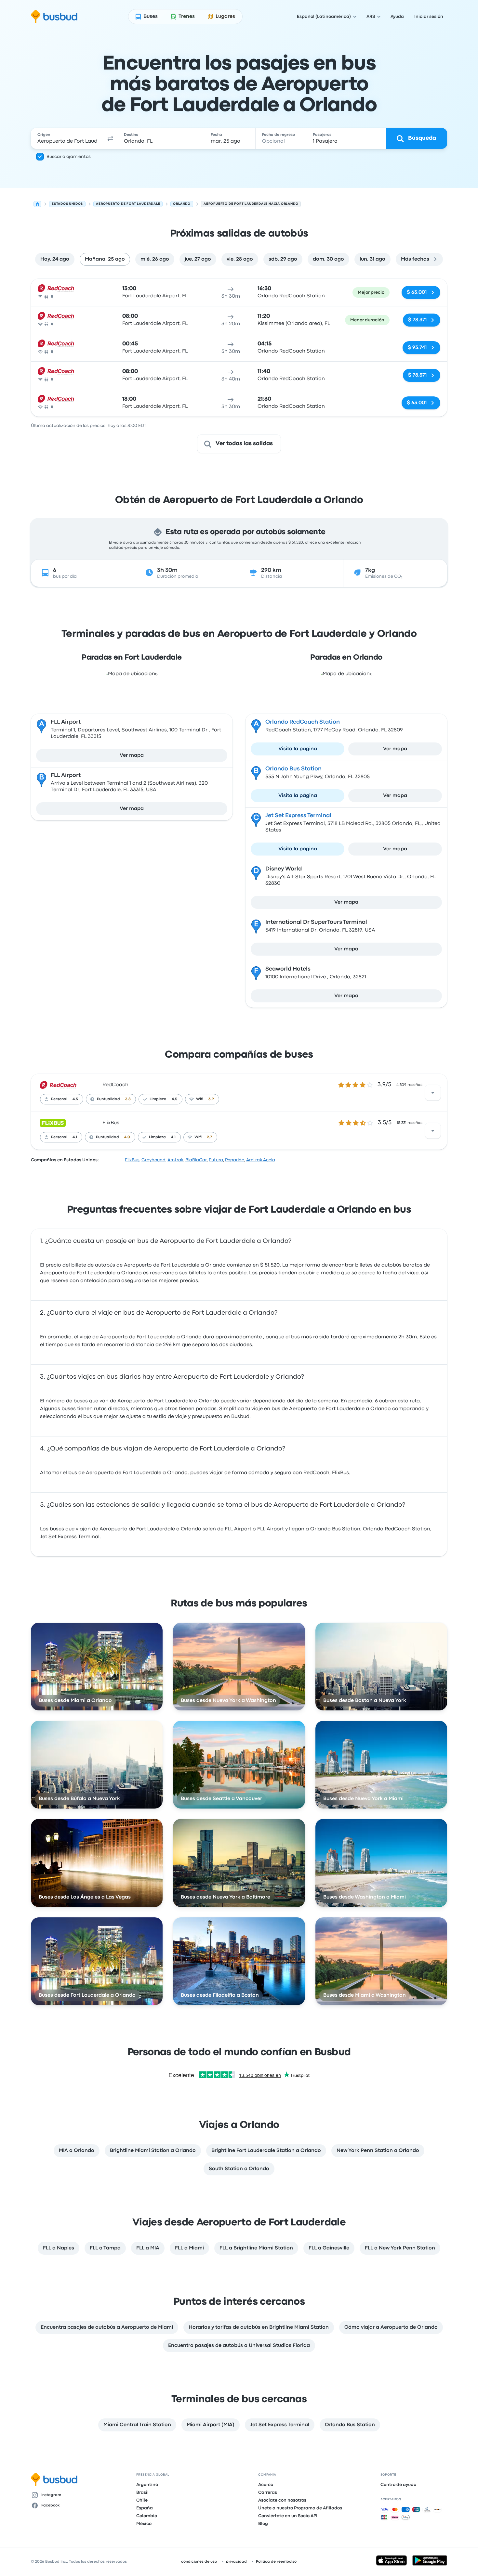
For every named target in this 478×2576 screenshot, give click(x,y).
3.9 (211, 1099)
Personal (59, 1099)
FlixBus (111, 1123)
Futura (216, 1160)
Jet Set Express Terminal (298, 816)
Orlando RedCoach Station (303, 722)
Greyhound (153, 1160)
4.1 (75, 1137)
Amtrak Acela (261, 1160)
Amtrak (175, 1160)
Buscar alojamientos (69, 157)
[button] (110, 138)
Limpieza (158, 1099)
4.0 (127, 1137)
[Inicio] (37, 204)
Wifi (200, 1099)
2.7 (209, 1137)
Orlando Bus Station (293, 769)
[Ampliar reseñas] (433, 1093)
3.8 (128, 1099)
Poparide (235, 1160)
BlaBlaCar (196, 1160)
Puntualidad (108, 1099)
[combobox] (67, 138)
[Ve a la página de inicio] (54, 17)
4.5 (75, 1099)
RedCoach (115, 1085)
